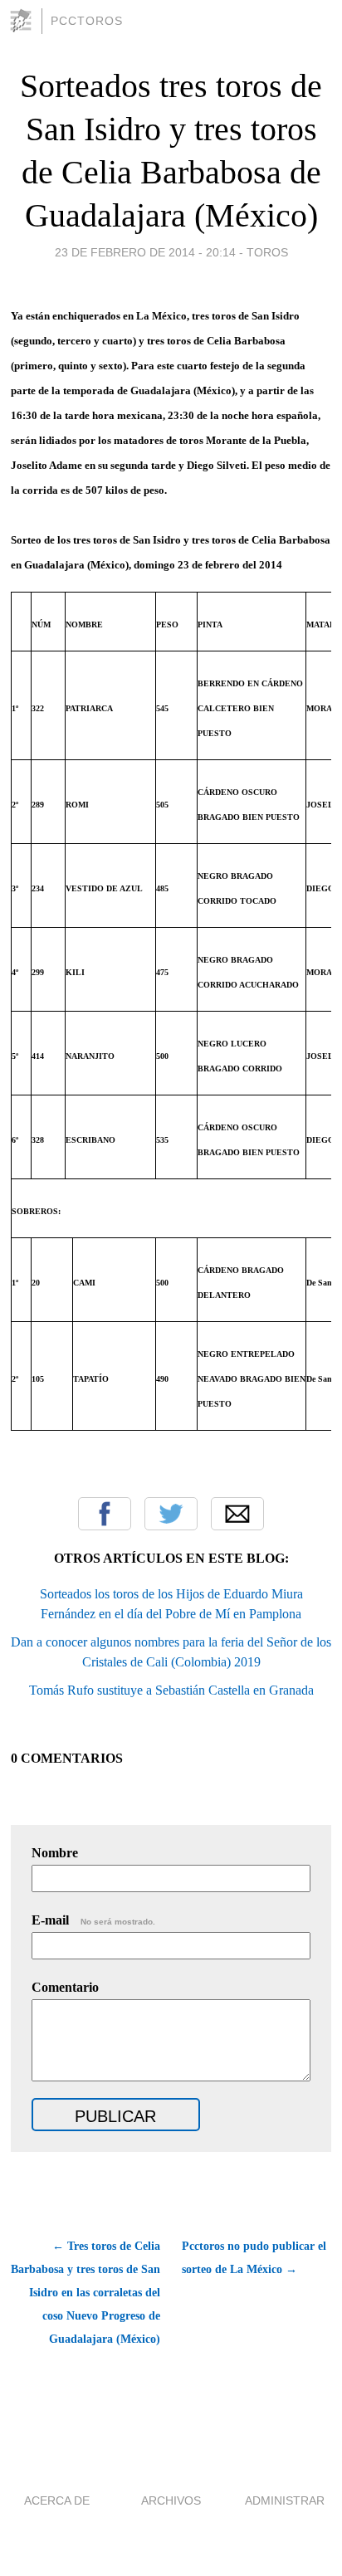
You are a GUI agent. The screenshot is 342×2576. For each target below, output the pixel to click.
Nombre (55, 1853)
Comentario (65, 1987)
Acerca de (57, 2500)
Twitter (171, 1514)
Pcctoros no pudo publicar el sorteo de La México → (254, 2258)
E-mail (93, 1920)
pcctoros (87, 21)
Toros (267, 252)
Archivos (171, 2500)
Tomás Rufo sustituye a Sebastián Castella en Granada (171, 1690)
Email (237, 1514)
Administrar (285, 2500)
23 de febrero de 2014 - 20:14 (145, 252)
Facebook (105, 1514)
